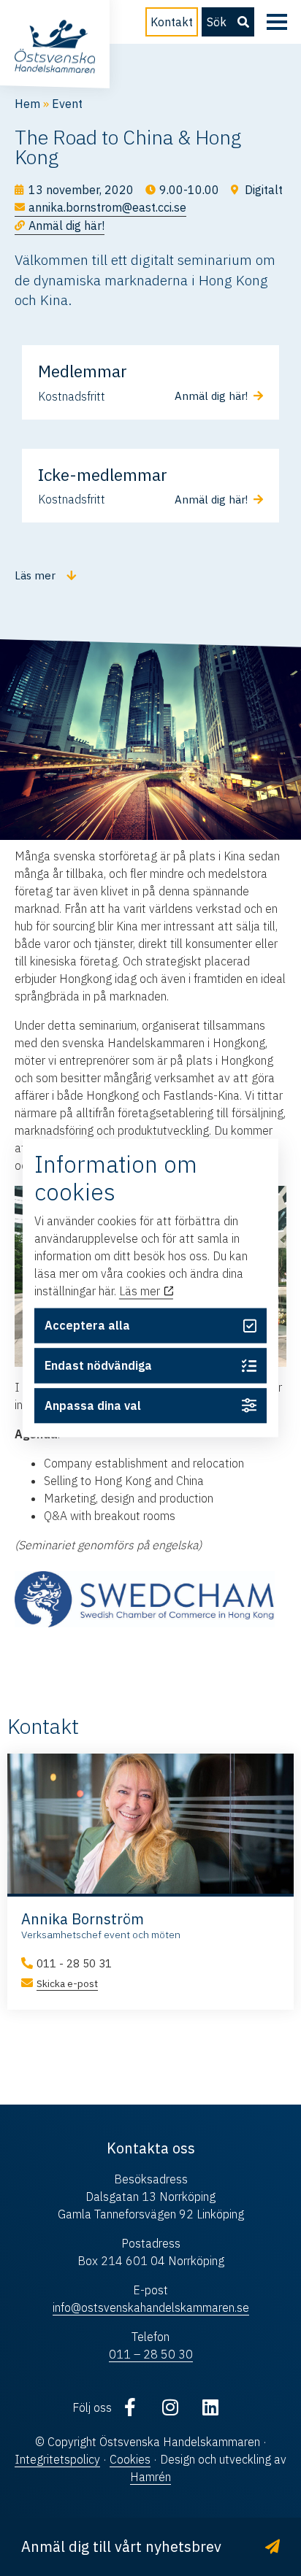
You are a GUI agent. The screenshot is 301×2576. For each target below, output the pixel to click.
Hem (27, 104)
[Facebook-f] (130, 2407)
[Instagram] (170, 2407)
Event (67, 104)
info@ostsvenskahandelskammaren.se (151, 2307)
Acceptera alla (87, 1326)
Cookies (130, 2459)
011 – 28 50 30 (151, 2354)
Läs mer (141, 1291)
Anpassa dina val (93, 1405)
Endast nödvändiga (98, 1365)
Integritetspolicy (57, 2459)
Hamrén (150, 2477)
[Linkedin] (210, 2407)
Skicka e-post (67, 1983)
